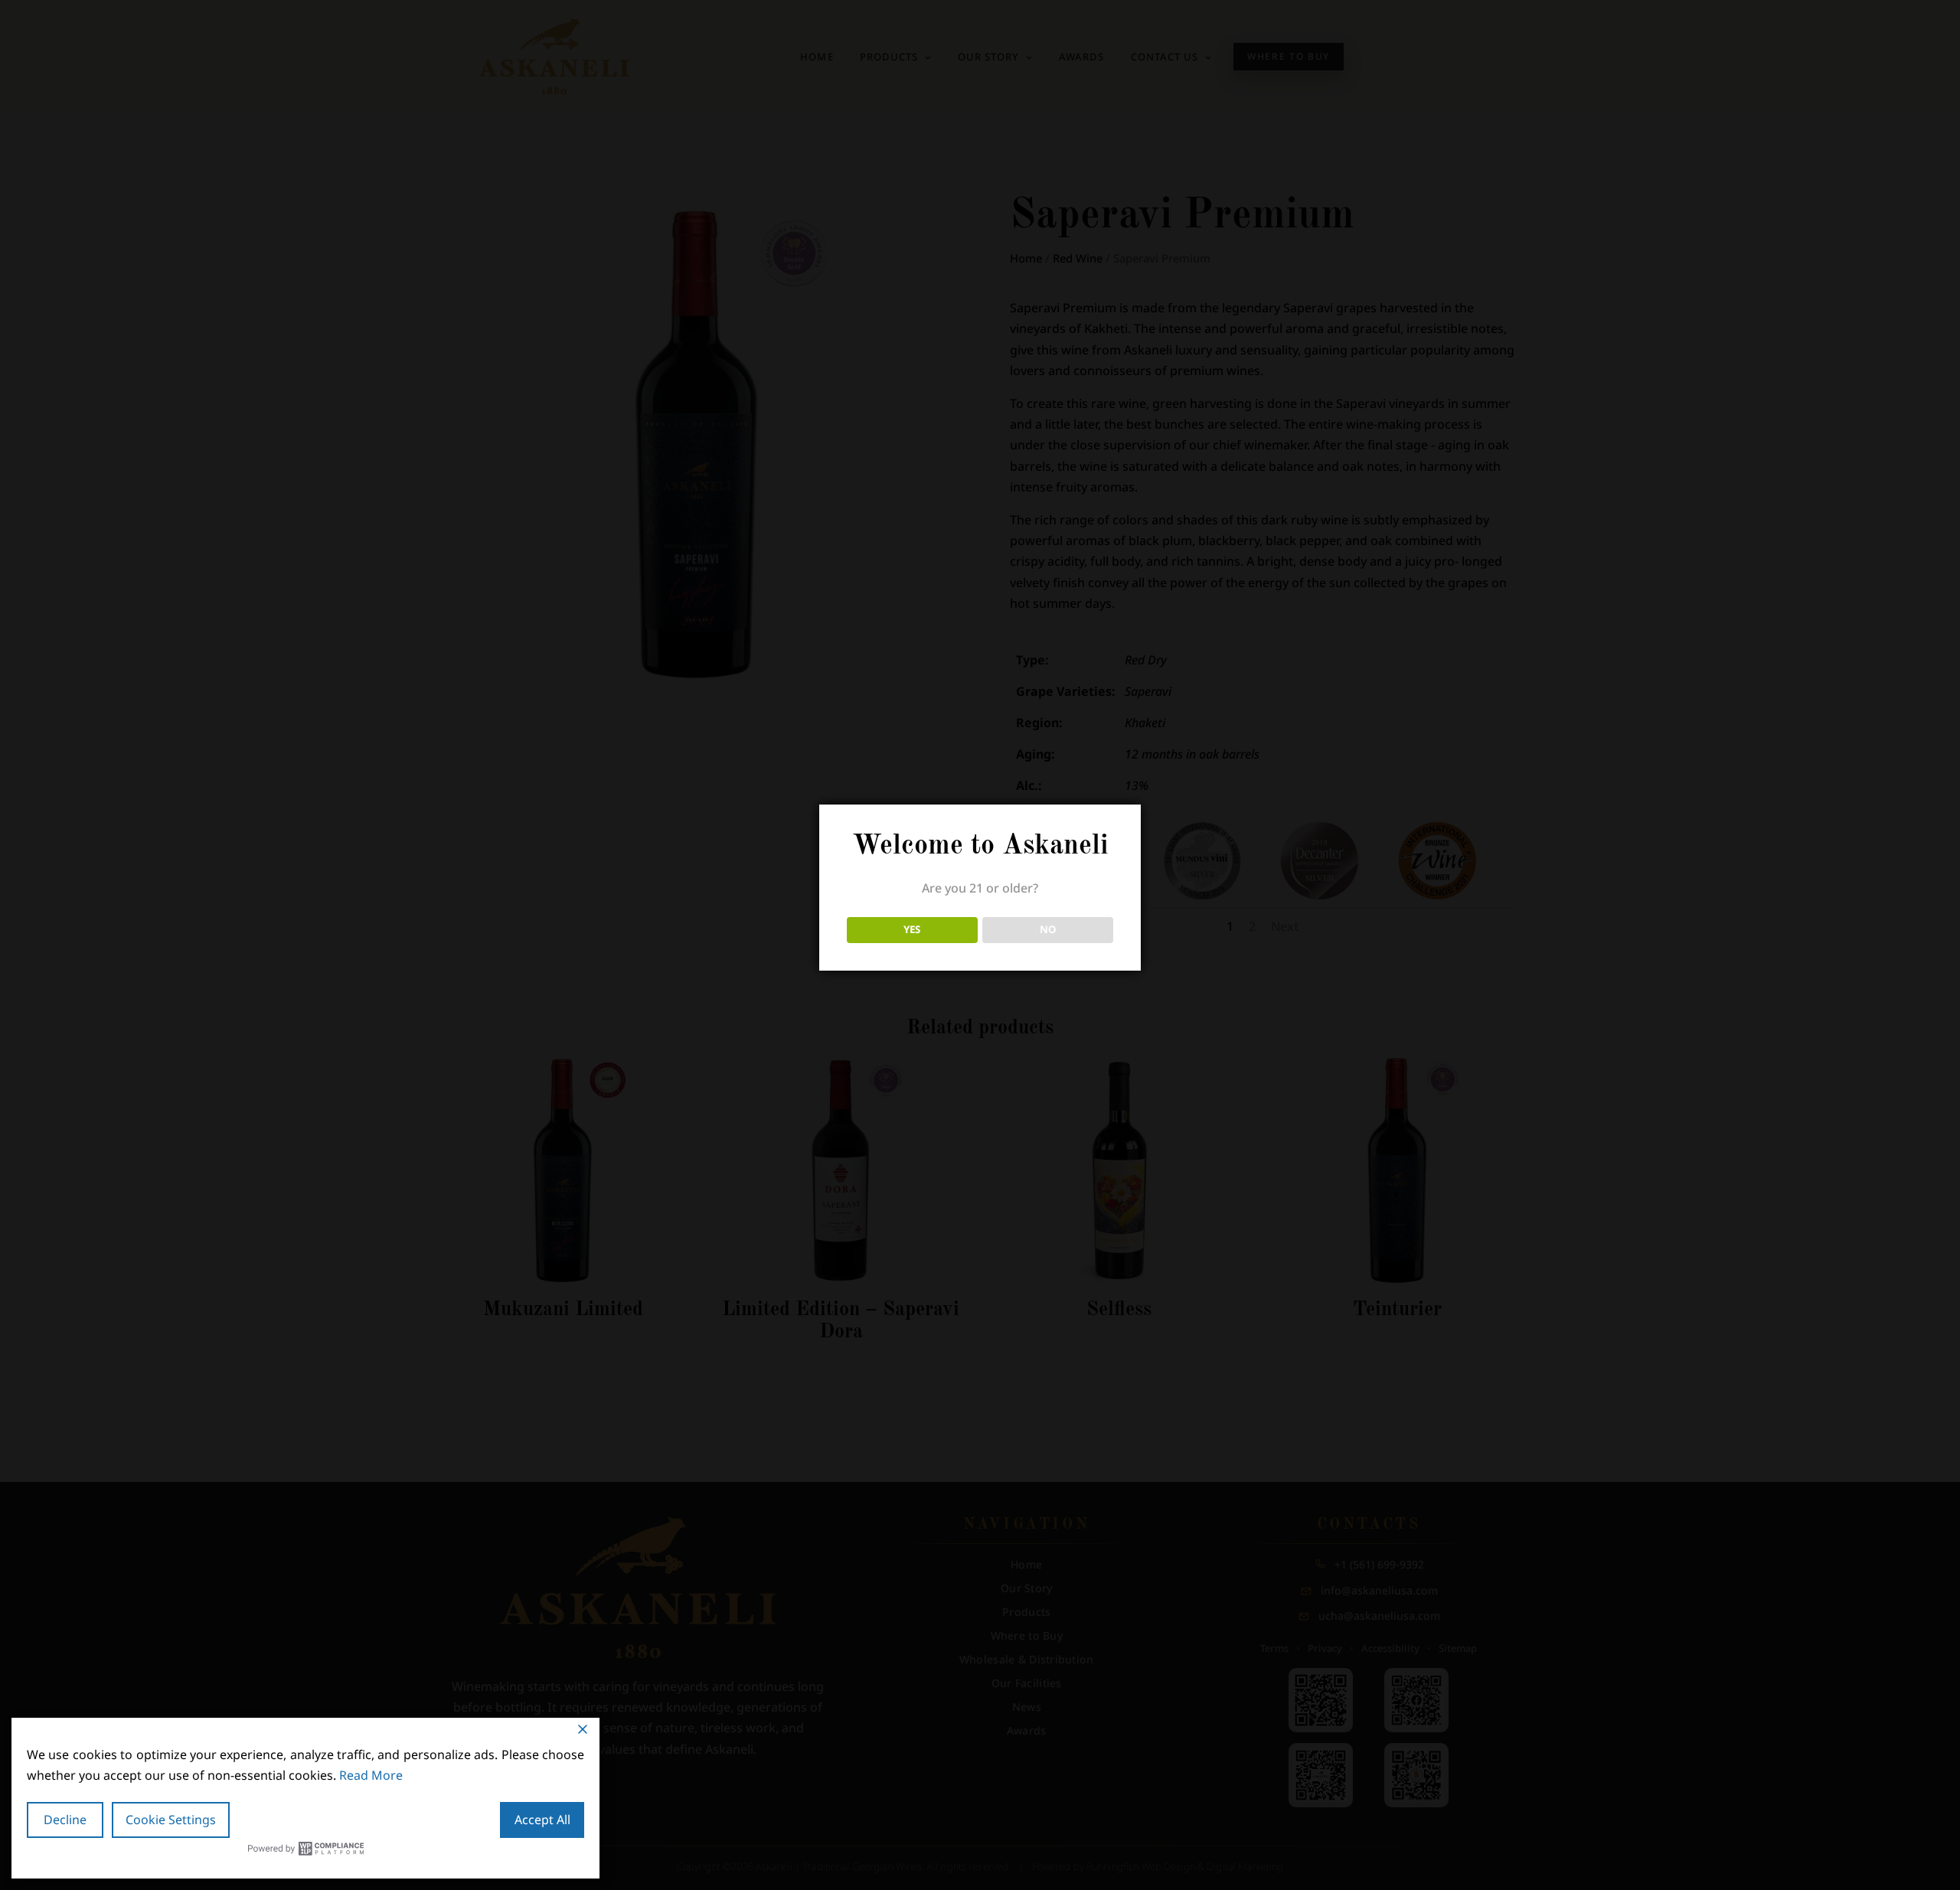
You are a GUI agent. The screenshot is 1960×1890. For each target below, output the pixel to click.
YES (912, 929)
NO (1048, 929)
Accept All (542, 1820)
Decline (65, 1820)
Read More (371, 1775)
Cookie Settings (171, 1820)
